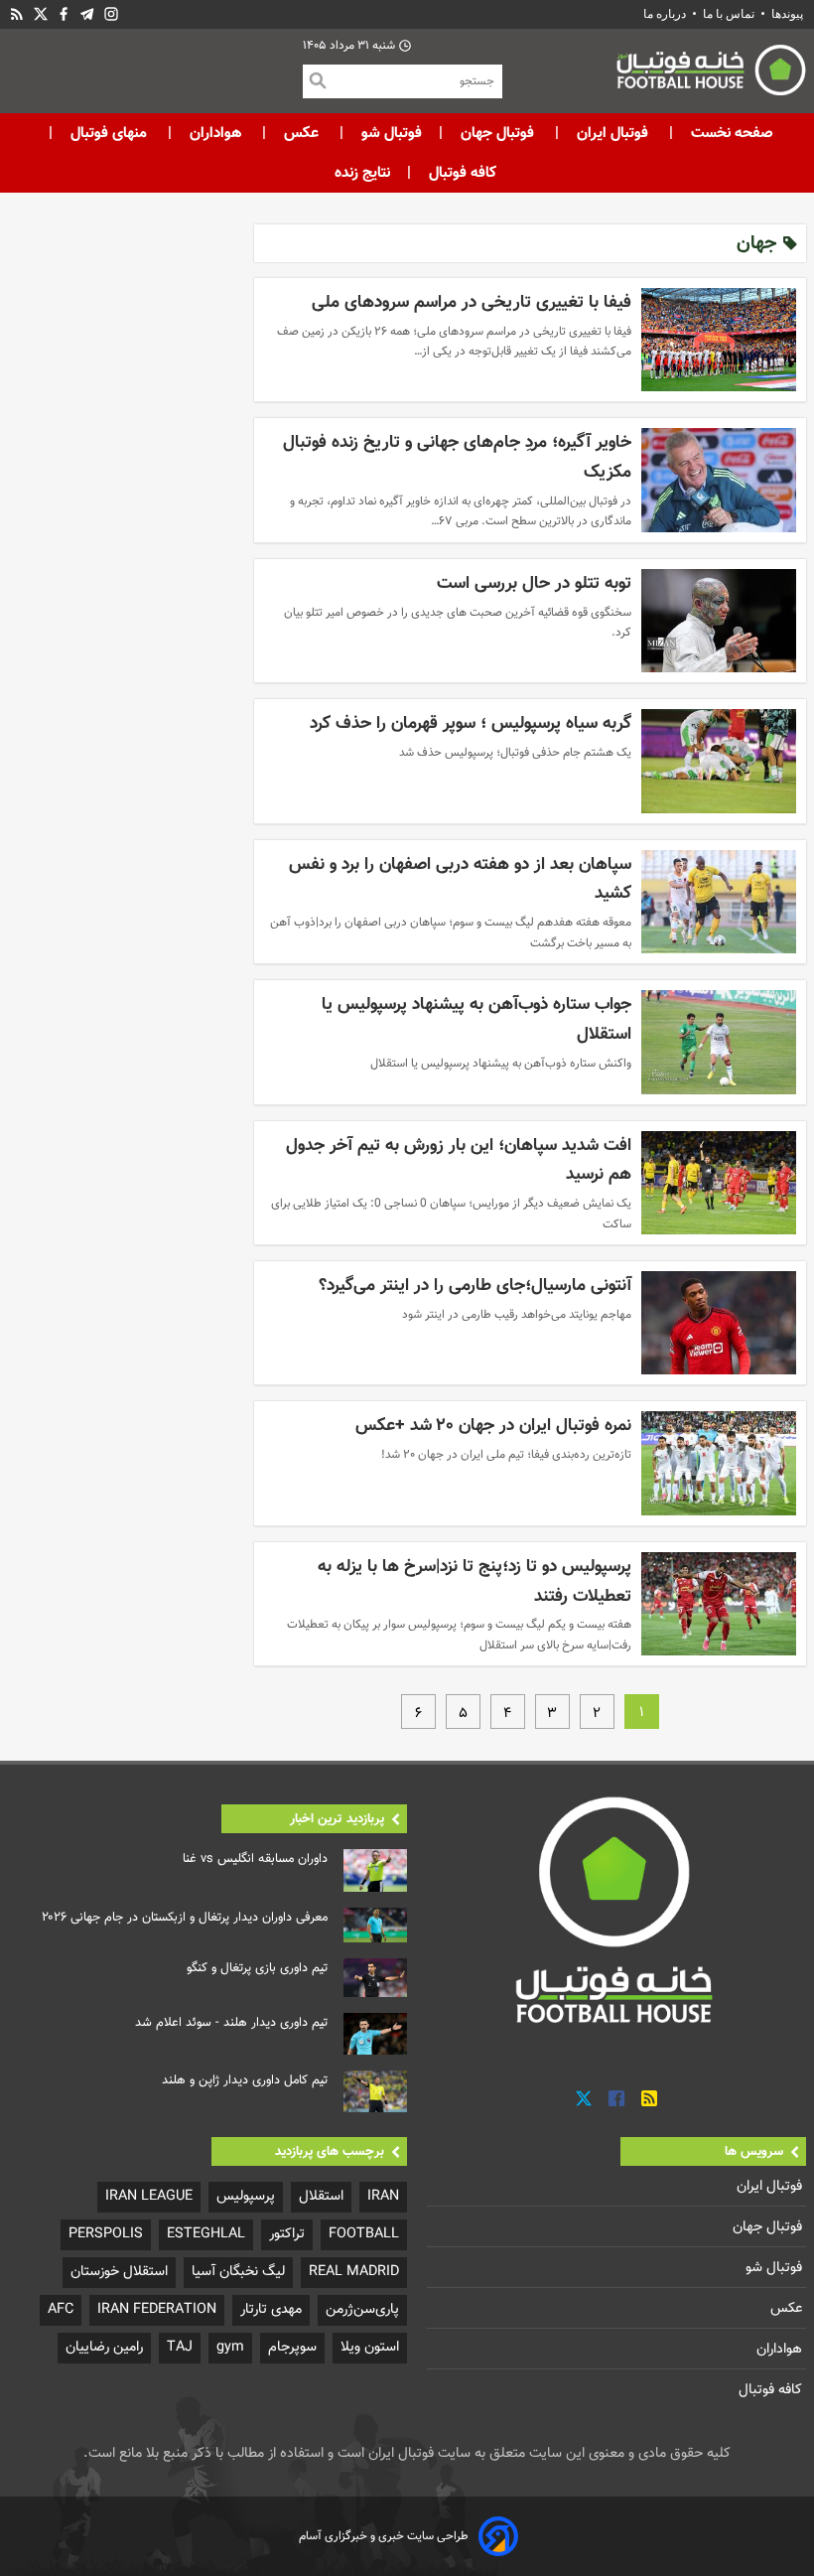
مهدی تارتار (271, 2309)
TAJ (180, 2347)
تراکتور (287, 2234)
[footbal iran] (654, 74)
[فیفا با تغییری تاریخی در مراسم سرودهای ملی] (719, 340)
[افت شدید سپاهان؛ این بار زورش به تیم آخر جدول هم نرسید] (719, 1183)
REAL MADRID (354, 2272)
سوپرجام (292, 2347)
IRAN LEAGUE (149, 2196)
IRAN (383, 2196)
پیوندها (787, 14)
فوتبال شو (390, 133)
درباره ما (666, 14)
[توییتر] (584, 2099)
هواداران (215, 133)
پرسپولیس (246, 2196)
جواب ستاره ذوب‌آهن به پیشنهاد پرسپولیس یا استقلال (476, 1019)
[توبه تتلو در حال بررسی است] (719, 621)
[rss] (17, 14)
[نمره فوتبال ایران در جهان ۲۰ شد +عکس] (719, 1463)
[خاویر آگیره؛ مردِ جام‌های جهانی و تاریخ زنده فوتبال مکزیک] (719, 480)
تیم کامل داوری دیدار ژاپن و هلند (245, 2080)
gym (230, 2347)
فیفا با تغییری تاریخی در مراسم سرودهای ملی (472, 302)
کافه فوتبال (463, 173)
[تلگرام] (87, 14)
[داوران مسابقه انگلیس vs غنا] (375, 1870)
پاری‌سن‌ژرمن (362, 2309)
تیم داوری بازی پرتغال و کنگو (257, 1968)
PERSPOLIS (106, 2234)
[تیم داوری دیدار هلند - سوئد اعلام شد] (375, 2034)
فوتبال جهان (497, 133)
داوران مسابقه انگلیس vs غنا (255, 1859)
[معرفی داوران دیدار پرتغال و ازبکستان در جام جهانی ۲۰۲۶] (375, 1926)
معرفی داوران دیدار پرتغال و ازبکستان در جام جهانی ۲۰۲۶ (185, 1918)
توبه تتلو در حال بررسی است (534, 583)
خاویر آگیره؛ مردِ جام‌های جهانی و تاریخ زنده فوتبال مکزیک (457, 457)
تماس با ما (729, 14)
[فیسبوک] (64, 14)
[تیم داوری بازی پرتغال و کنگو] (375, 1978)
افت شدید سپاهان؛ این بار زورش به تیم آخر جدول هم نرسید (459, 1160)
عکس (301, 133)
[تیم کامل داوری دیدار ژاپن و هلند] (375, 2091)
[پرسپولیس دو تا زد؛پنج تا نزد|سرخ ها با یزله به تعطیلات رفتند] (719, 1604)
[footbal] (616, 1909)
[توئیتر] (41, 14)
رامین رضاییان (104, 2347)
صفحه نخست (730, 133)
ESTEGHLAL (206, 2234)
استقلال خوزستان (119, 2272)
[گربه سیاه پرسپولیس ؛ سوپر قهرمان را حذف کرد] (719, 761)
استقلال (321, 2196)
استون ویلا (370, 2347)
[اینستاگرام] (111, 14)
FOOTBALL (364, 2234)
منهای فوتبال (109, 133)
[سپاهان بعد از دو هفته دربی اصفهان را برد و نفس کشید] (719, 902)
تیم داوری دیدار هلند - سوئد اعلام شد (231, 2023)
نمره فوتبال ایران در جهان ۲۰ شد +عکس (493, 1426)
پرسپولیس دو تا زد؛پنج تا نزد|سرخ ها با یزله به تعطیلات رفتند (475, 1581)
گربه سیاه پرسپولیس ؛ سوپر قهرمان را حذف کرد (471, 723)
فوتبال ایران (612, 133)
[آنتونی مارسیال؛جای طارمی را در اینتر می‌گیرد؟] (719, 1323)
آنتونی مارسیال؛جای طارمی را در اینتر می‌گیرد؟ (475, 1286)
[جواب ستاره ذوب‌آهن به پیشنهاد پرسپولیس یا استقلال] (719, 1042)
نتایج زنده (362, 173)
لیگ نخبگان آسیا (238, 2272)
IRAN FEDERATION (157, 2309)
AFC (61, 2309)
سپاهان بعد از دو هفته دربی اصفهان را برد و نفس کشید (460, 879)
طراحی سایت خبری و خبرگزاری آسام (384, 2536)
